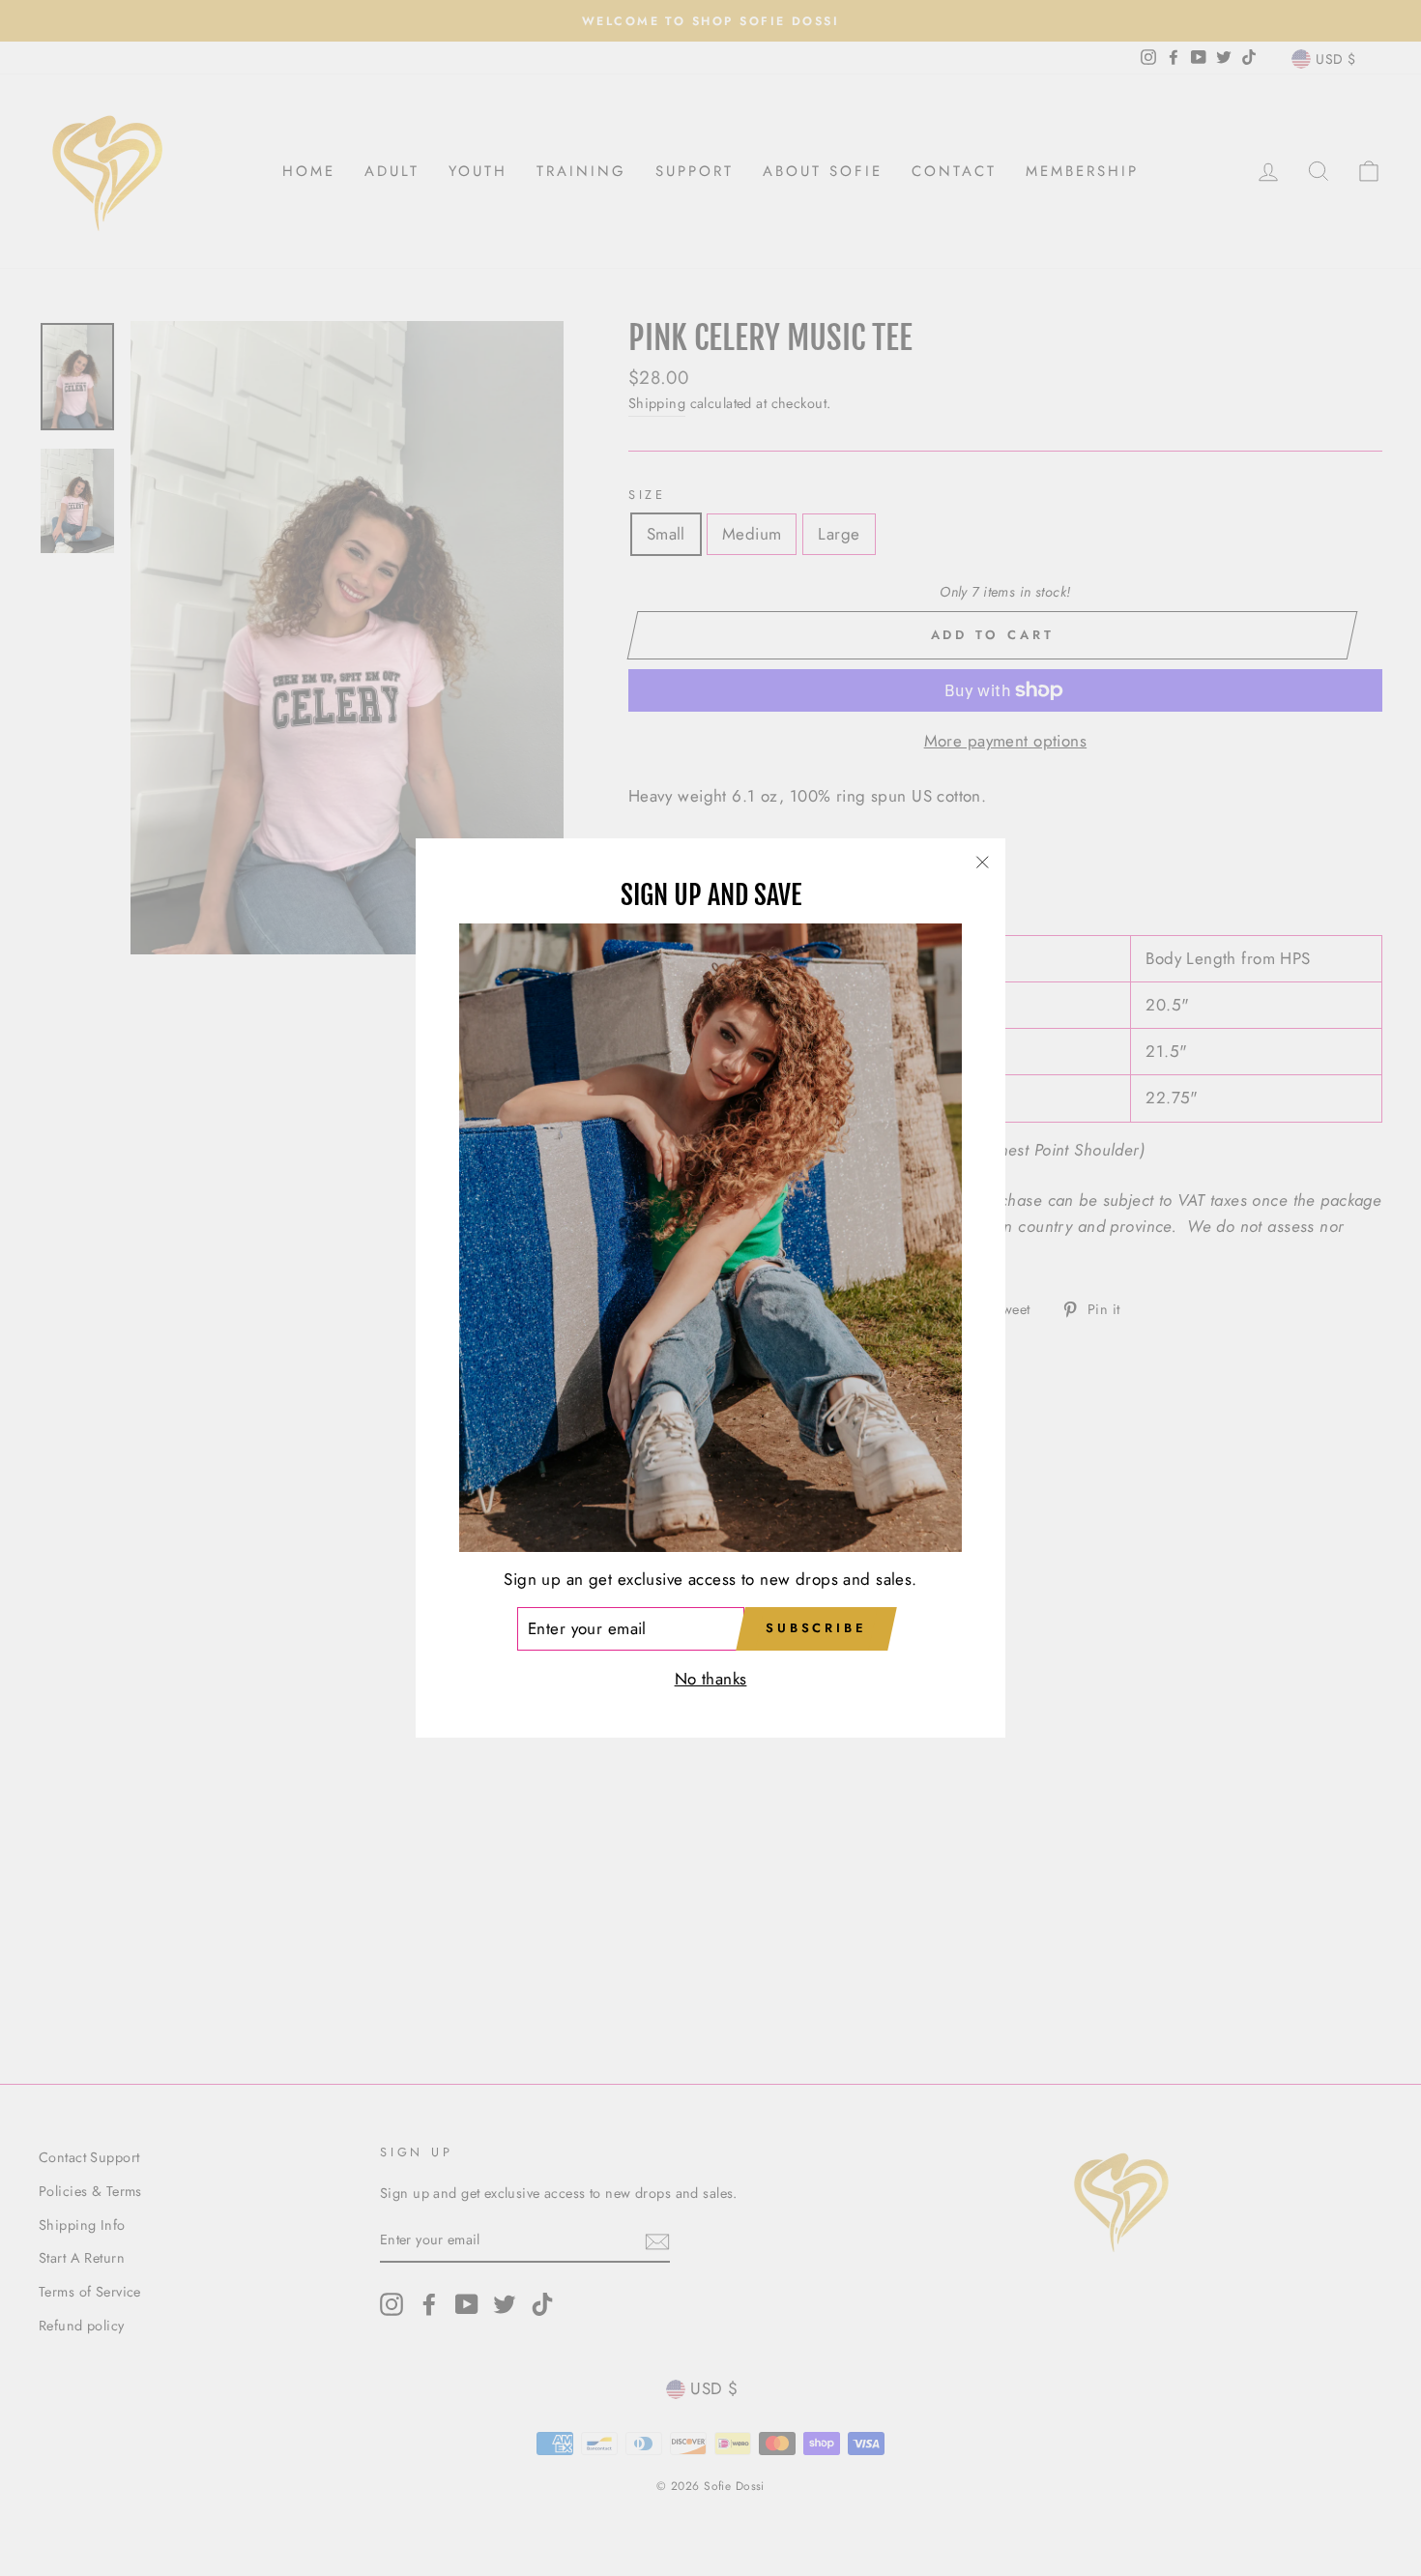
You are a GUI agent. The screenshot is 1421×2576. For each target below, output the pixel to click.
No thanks (711, 1680)
